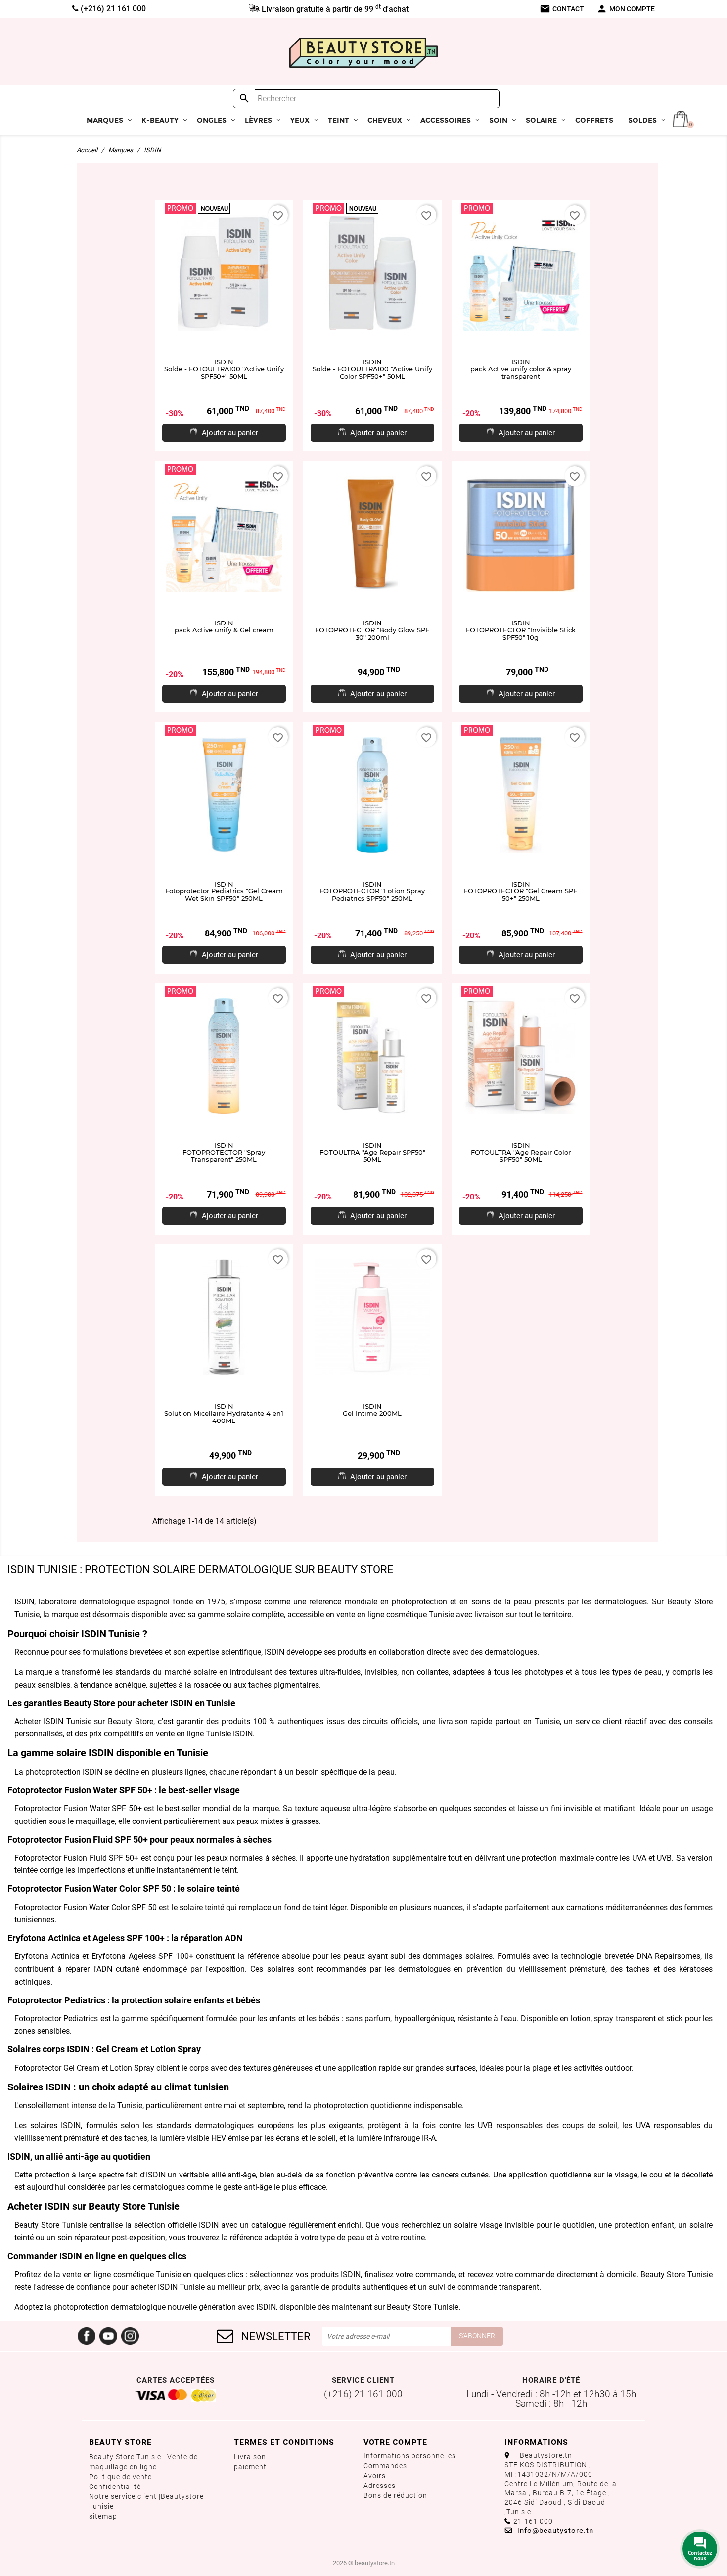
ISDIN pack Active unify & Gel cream (224, 627)
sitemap (103, 2516)
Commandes (385, 2466)
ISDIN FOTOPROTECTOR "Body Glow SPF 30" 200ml (372, 630)
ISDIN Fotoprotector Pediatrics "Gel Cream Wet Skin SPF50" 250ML (224, 891)
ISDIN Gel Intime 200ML (372, 1410)
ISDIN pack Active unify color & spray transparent (521, 369)
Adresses (380, 2486)
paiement (250, 2467)
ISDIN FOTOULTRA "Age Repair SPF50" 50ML (372, 1152)
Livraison (250, 2457)
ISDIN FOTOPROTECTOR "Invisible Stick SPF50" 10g (521, 630)
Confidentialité (115, 2487)
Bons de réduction (395, 2495)
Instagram (130, 2336)
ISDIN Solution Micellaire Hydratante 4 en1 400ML (224, 1413)
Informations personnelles (410, 2456)
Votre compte (395, 2442)
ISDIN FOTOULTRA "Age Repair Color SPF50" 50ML (521, 1152)
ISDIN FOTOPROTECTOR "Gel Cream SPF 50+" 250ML (521, 891)
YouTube (108, 2336)
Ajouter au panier (230, 433)
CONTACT (562, 9)
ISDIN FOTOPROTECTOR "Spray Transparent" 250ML (224, 1152)
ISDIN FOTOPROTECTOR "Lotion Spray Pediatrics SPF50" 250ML (372, 891)
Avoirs (375, 2476)
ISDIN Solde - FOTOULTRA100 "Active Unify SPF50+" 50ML (224, 369)
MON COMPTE (626, 9)
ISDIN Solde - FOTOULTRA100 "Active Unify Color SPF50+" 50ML (372, 369)
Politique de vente (120, 2477)
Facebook (87, 2336)
